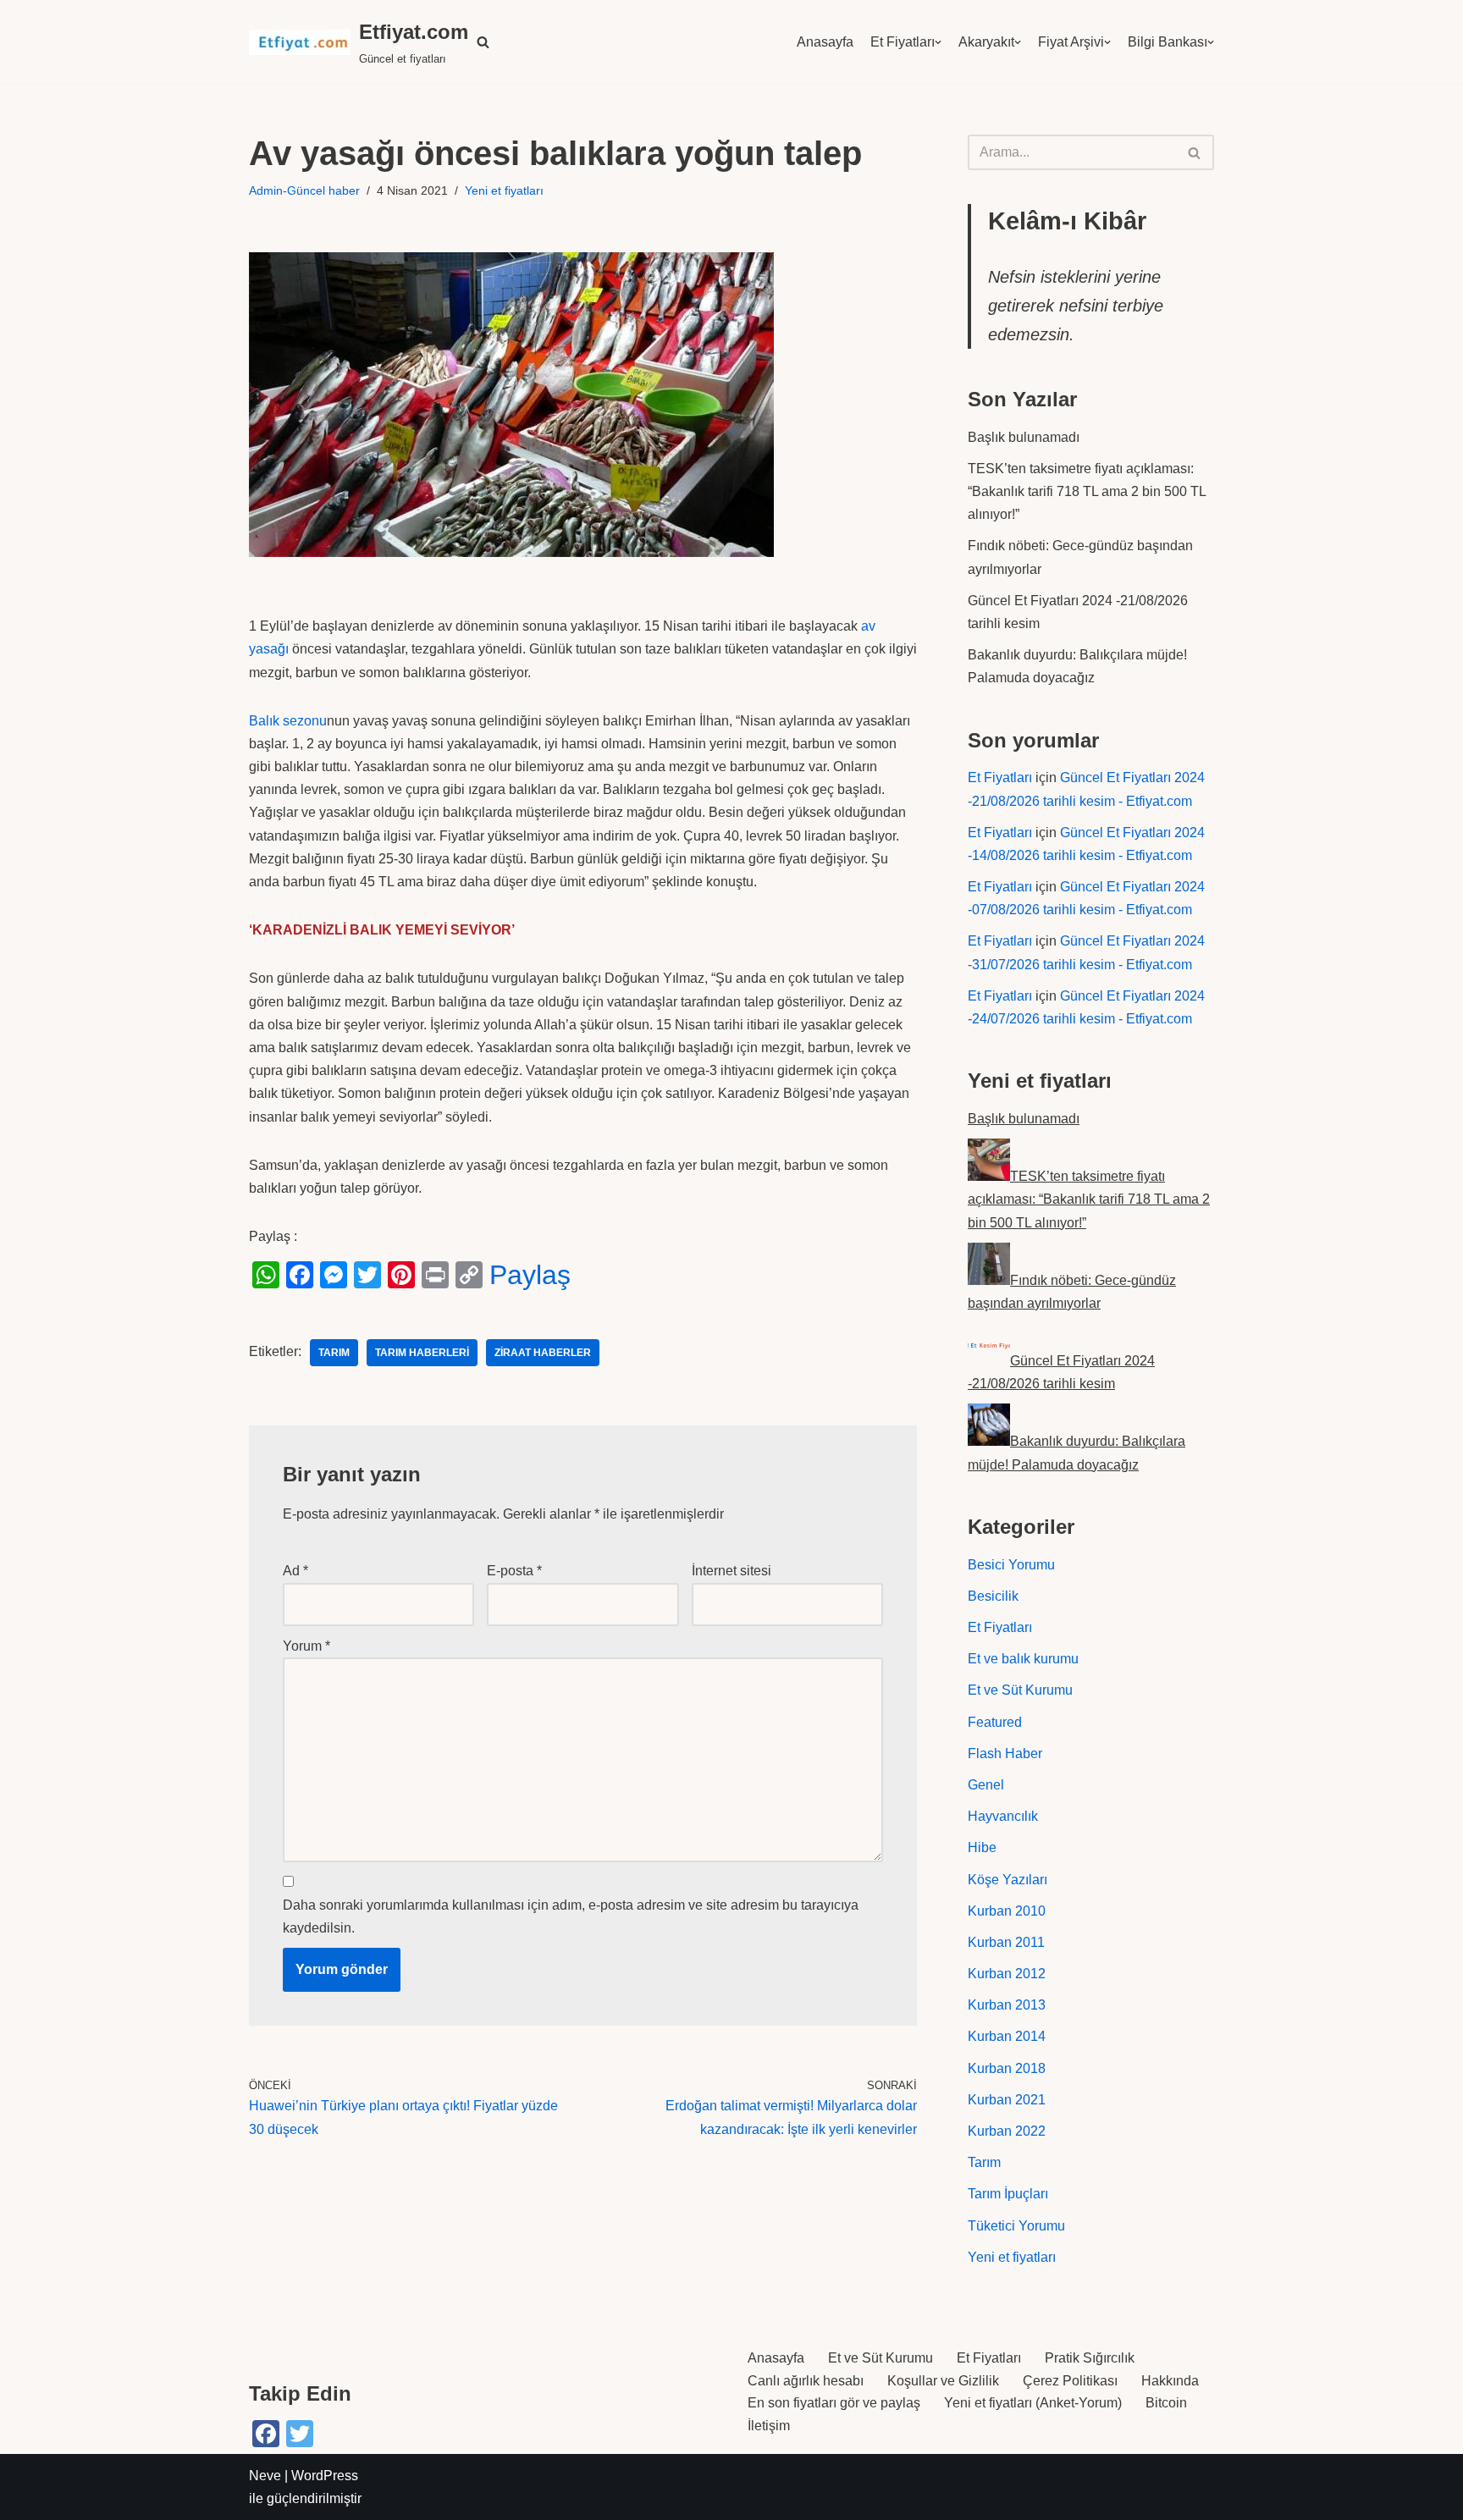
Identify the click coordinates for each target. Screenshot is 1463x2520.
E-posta (514, 1571)
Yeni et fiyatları (504, 190)
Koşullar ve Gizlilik (943, 2381)
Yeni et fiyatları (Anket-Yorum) (1033, 2403)
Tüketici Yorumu (1016, 2226)
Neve (265, 2476)
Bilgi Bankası (1168, 42)
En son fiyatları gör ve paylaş (834, 2403)
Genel (986, 1785)
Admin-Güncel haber (304, 190)
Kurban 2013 (1007, 2005)
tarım (334, 1353)
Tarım (984, 2162)
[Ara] (1195, 152)
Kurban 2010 (1007, 1911)
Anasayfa (825, 42)
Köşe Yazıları (1008, 1880)
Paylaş (530, 1275)
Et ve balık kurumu (1023, 1659)
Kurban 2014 (1007, 2036)
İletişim (769, 2426)
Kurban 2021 (1007, 2100)
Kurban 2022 (1007, 2131)
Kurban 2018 (1007, 2068)
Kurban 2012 (1007, 1974)
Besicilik (993, 1596)
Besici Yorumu (1011, 1565)
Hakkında (1170, 2381)
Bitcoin (1166, 2403)
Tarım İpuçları (1008, 2194)
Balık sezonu (288, 721)
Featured (995, 1722)
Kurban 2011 (1006, 1942)
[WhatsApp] (266, 1275)
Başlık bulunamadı (1024, 437)
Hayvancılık (1003, 1816)
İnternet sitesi (731, 1571)
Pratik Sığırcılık (1090, 2358)
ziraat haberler (543, 1353)
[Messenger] (334, 1275)
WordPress (325, 2476)
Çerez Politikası (1070, 2381)
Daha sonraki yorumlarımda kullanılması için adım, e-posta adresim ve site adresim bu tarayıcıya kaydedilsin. (571, 1916)
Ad (295, 1571)
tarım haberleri (422, 1353)
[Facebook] (300, 1275)
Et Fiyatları (903, 42)
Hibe (982, 1847)
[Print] (435, 1275)
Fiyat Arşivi (1071, 42)
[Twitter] (367, 1275)
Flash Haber (1005, 1754)
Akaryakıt (986, 42)
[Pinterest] (401, 1275)
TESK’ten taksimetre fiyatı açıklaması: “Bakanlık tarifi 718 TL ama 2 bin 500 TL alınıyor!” (1087, 491)
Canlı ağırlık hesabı (806, 2381)
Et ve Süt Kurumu (1020, 1690)
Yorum (306, 1646)
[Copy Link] (469, 1275)
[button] (483, 42)
